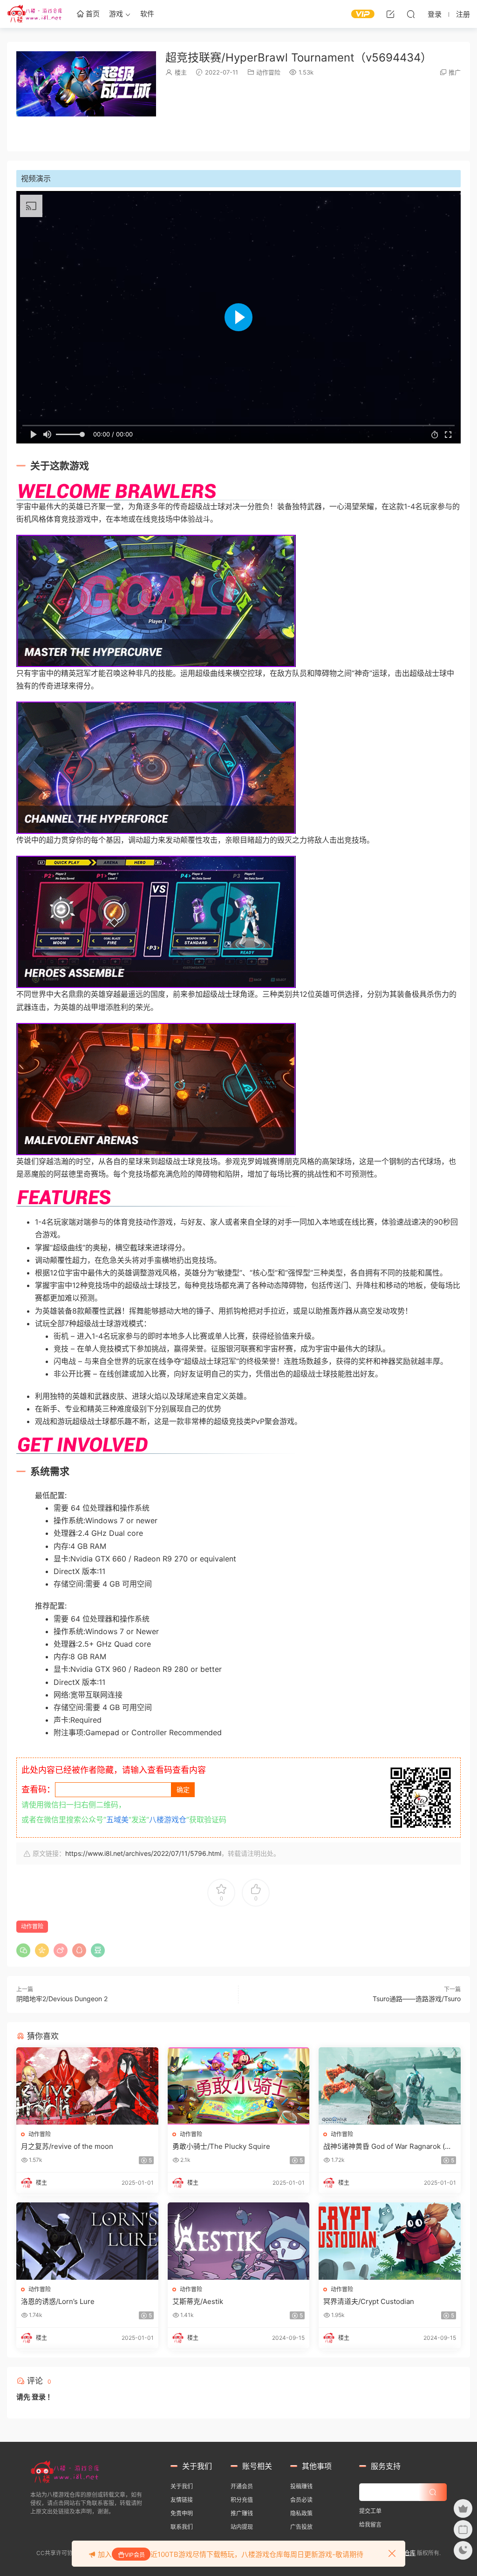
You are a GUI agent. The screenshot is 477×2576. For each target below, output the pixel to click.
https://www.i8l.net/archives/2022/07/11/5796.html (143, 1853)
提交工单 (370, 2511)
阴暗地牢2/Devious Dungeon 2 (62, 1999)
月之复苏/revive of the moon (67, 2146)
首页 (92, 14)
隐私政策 (301, 2513)
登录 (39, 2397)
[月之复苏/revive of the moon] (87, 2086)
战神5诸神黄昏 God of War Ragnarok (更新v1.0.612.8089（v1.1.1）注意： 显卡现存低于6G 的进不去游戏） (389, 2147)
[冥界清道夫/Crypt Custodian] (390, 2241)
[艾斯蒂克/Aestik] (239, 2241)
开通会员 (242, 2486)
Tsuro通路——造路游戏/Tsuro (417, 1999)
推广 (455, 72)
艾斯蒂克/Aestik (198, 2301)
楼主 (181, 72)
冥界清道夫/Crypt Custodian (369, 2301)
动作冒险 (268, 72)
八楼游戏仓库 (35, 14)
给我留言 (370, 2525)
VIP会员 (135, 2555)
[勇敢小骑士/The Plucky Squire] (239, 2086)
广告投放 (301, 2527)
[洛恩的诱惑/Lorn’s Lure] (87, 2241)
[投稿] (390, 14)
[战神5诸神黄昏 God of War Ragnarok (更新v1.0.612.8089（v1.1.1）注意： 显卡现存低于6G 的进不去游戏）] (390, 2086)
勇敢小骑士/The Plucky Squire (221, 2146)
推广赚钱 (242, 2513)
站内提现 (242, 2527)
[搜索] (411, 14)
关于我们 (182, 2486)
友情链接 (182, 2500)
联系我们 (182, 2527)
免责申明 (182, 2513)
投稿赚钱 (301, 2486)
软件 (147, 14)
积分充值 (242, 2500)
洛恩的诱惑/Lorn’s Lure (58, 2301)
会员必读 (301, 2500)
